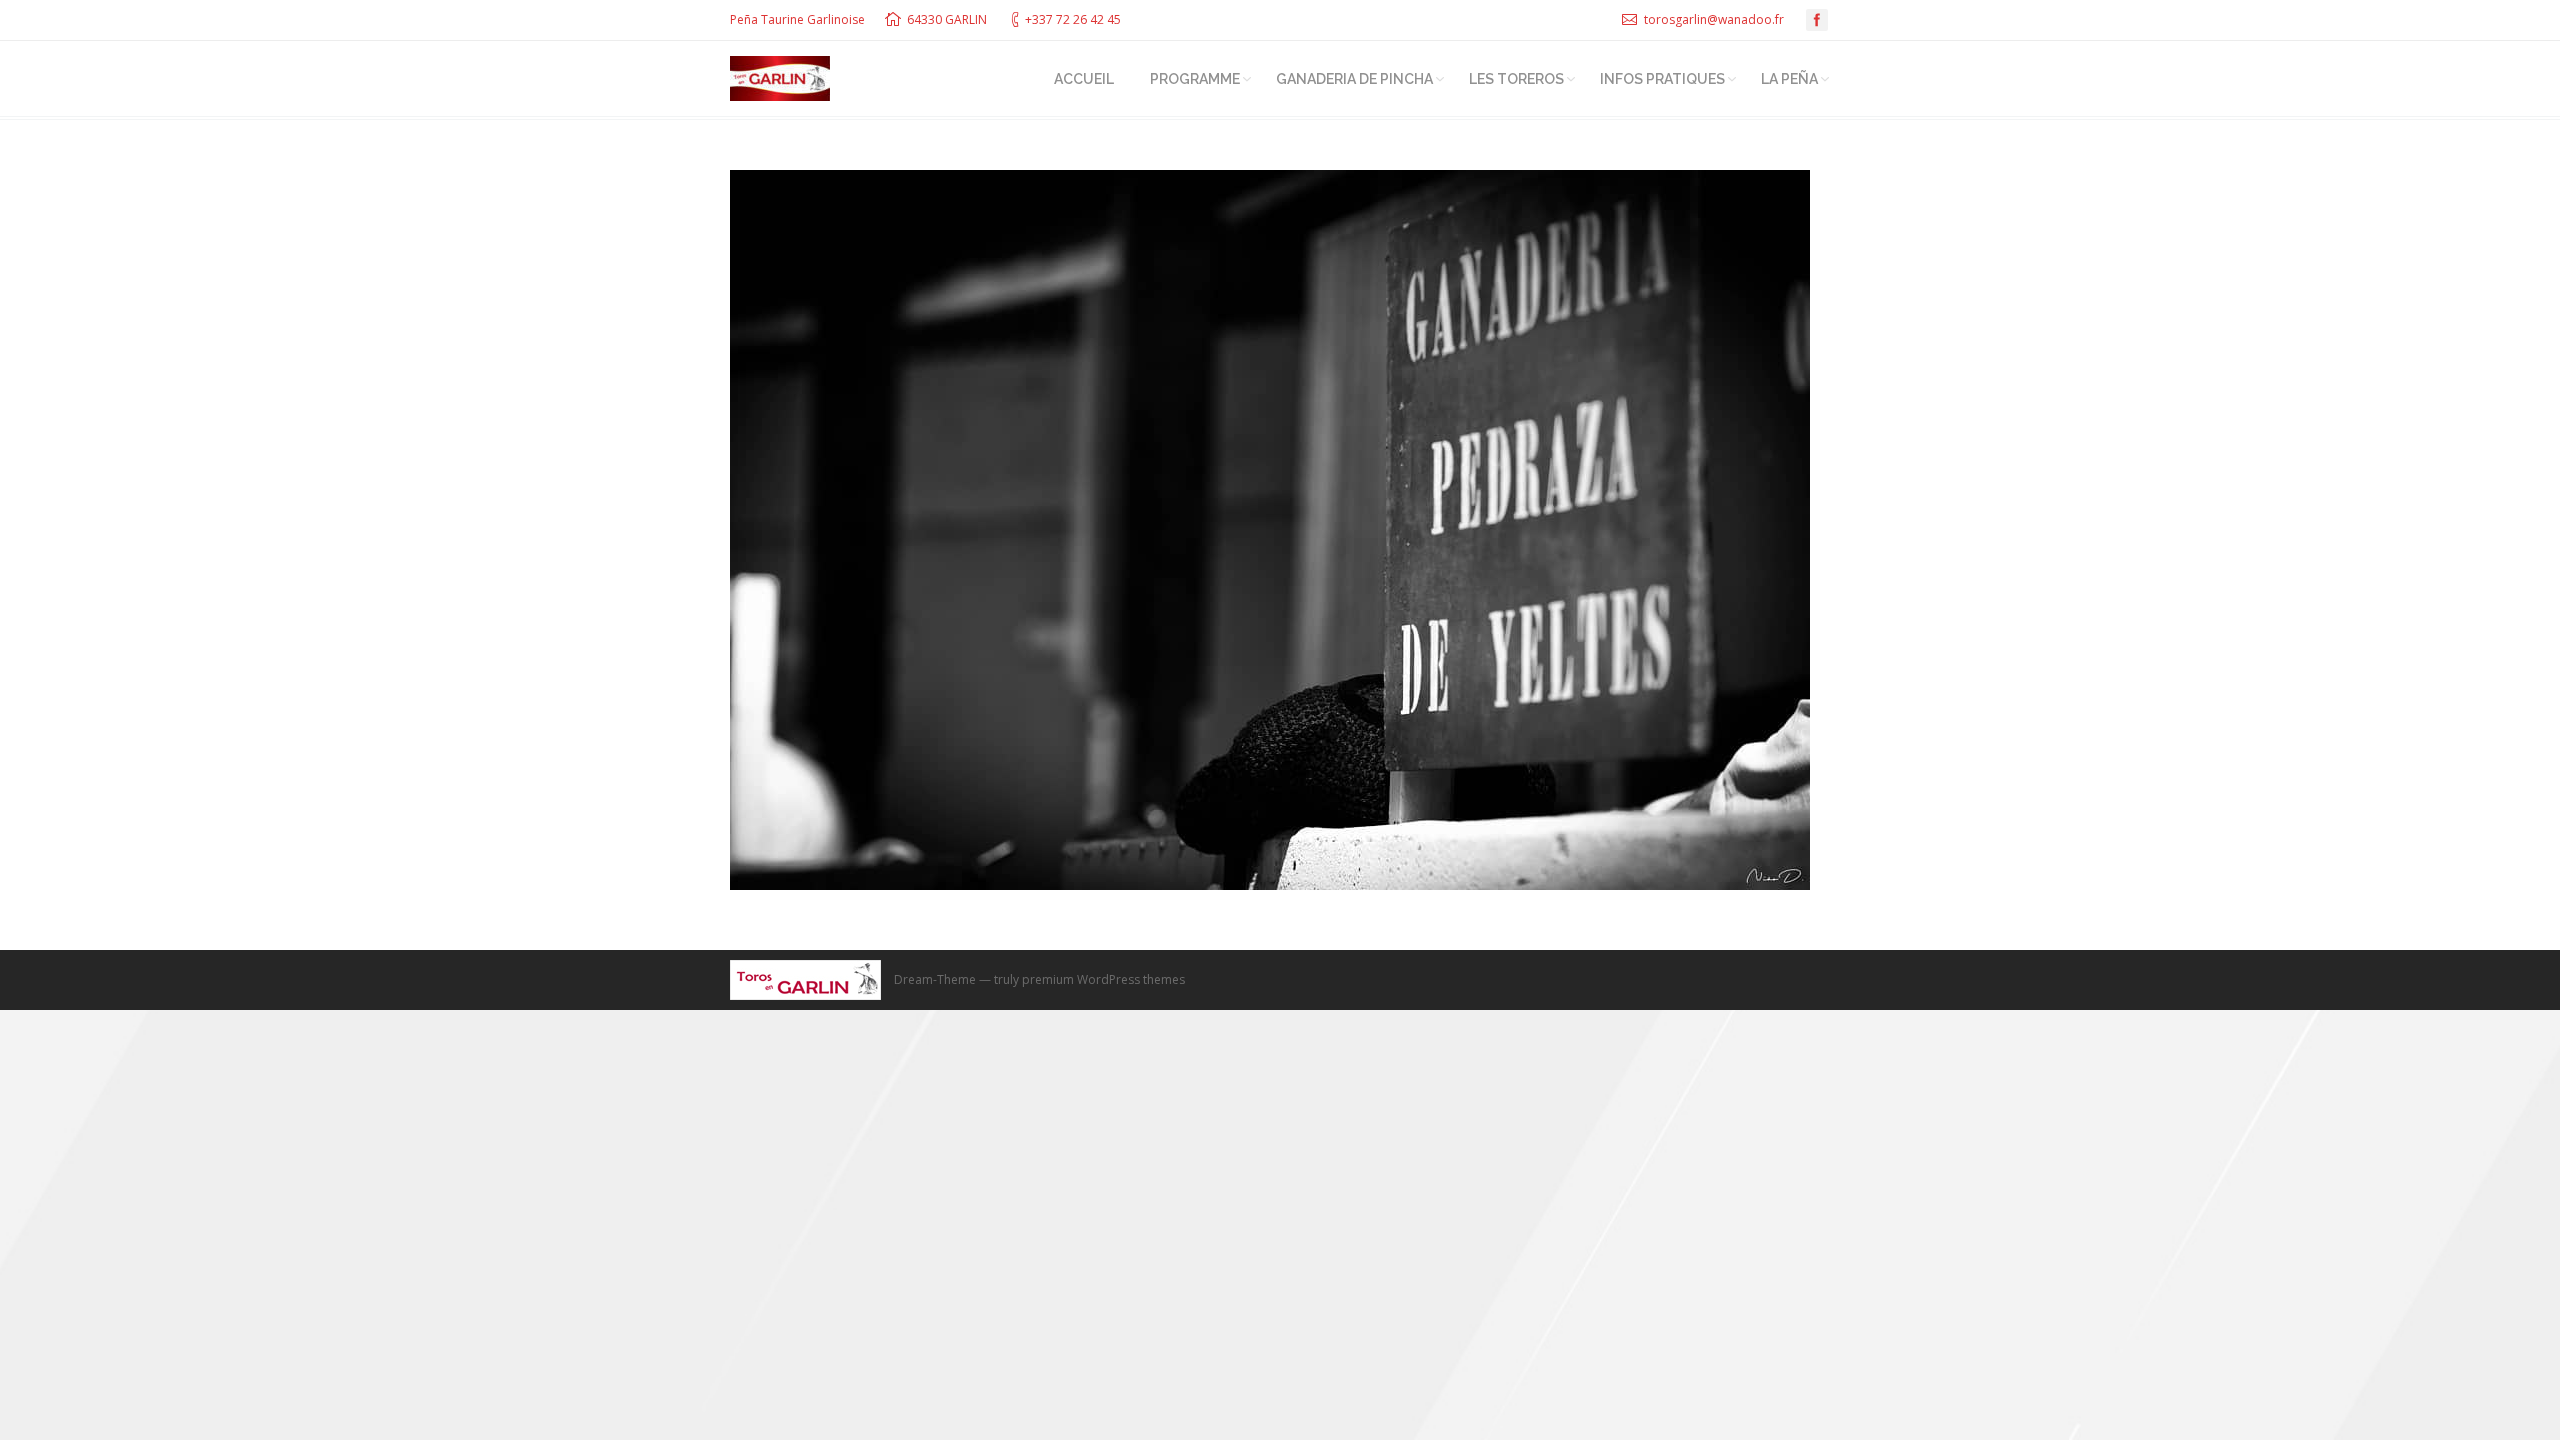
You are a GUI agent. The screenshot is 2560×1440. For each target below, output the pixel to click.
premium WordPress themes (1103, 979)
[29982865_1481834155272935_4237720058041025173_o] (1280, 530)
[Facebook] (1817, 20)
